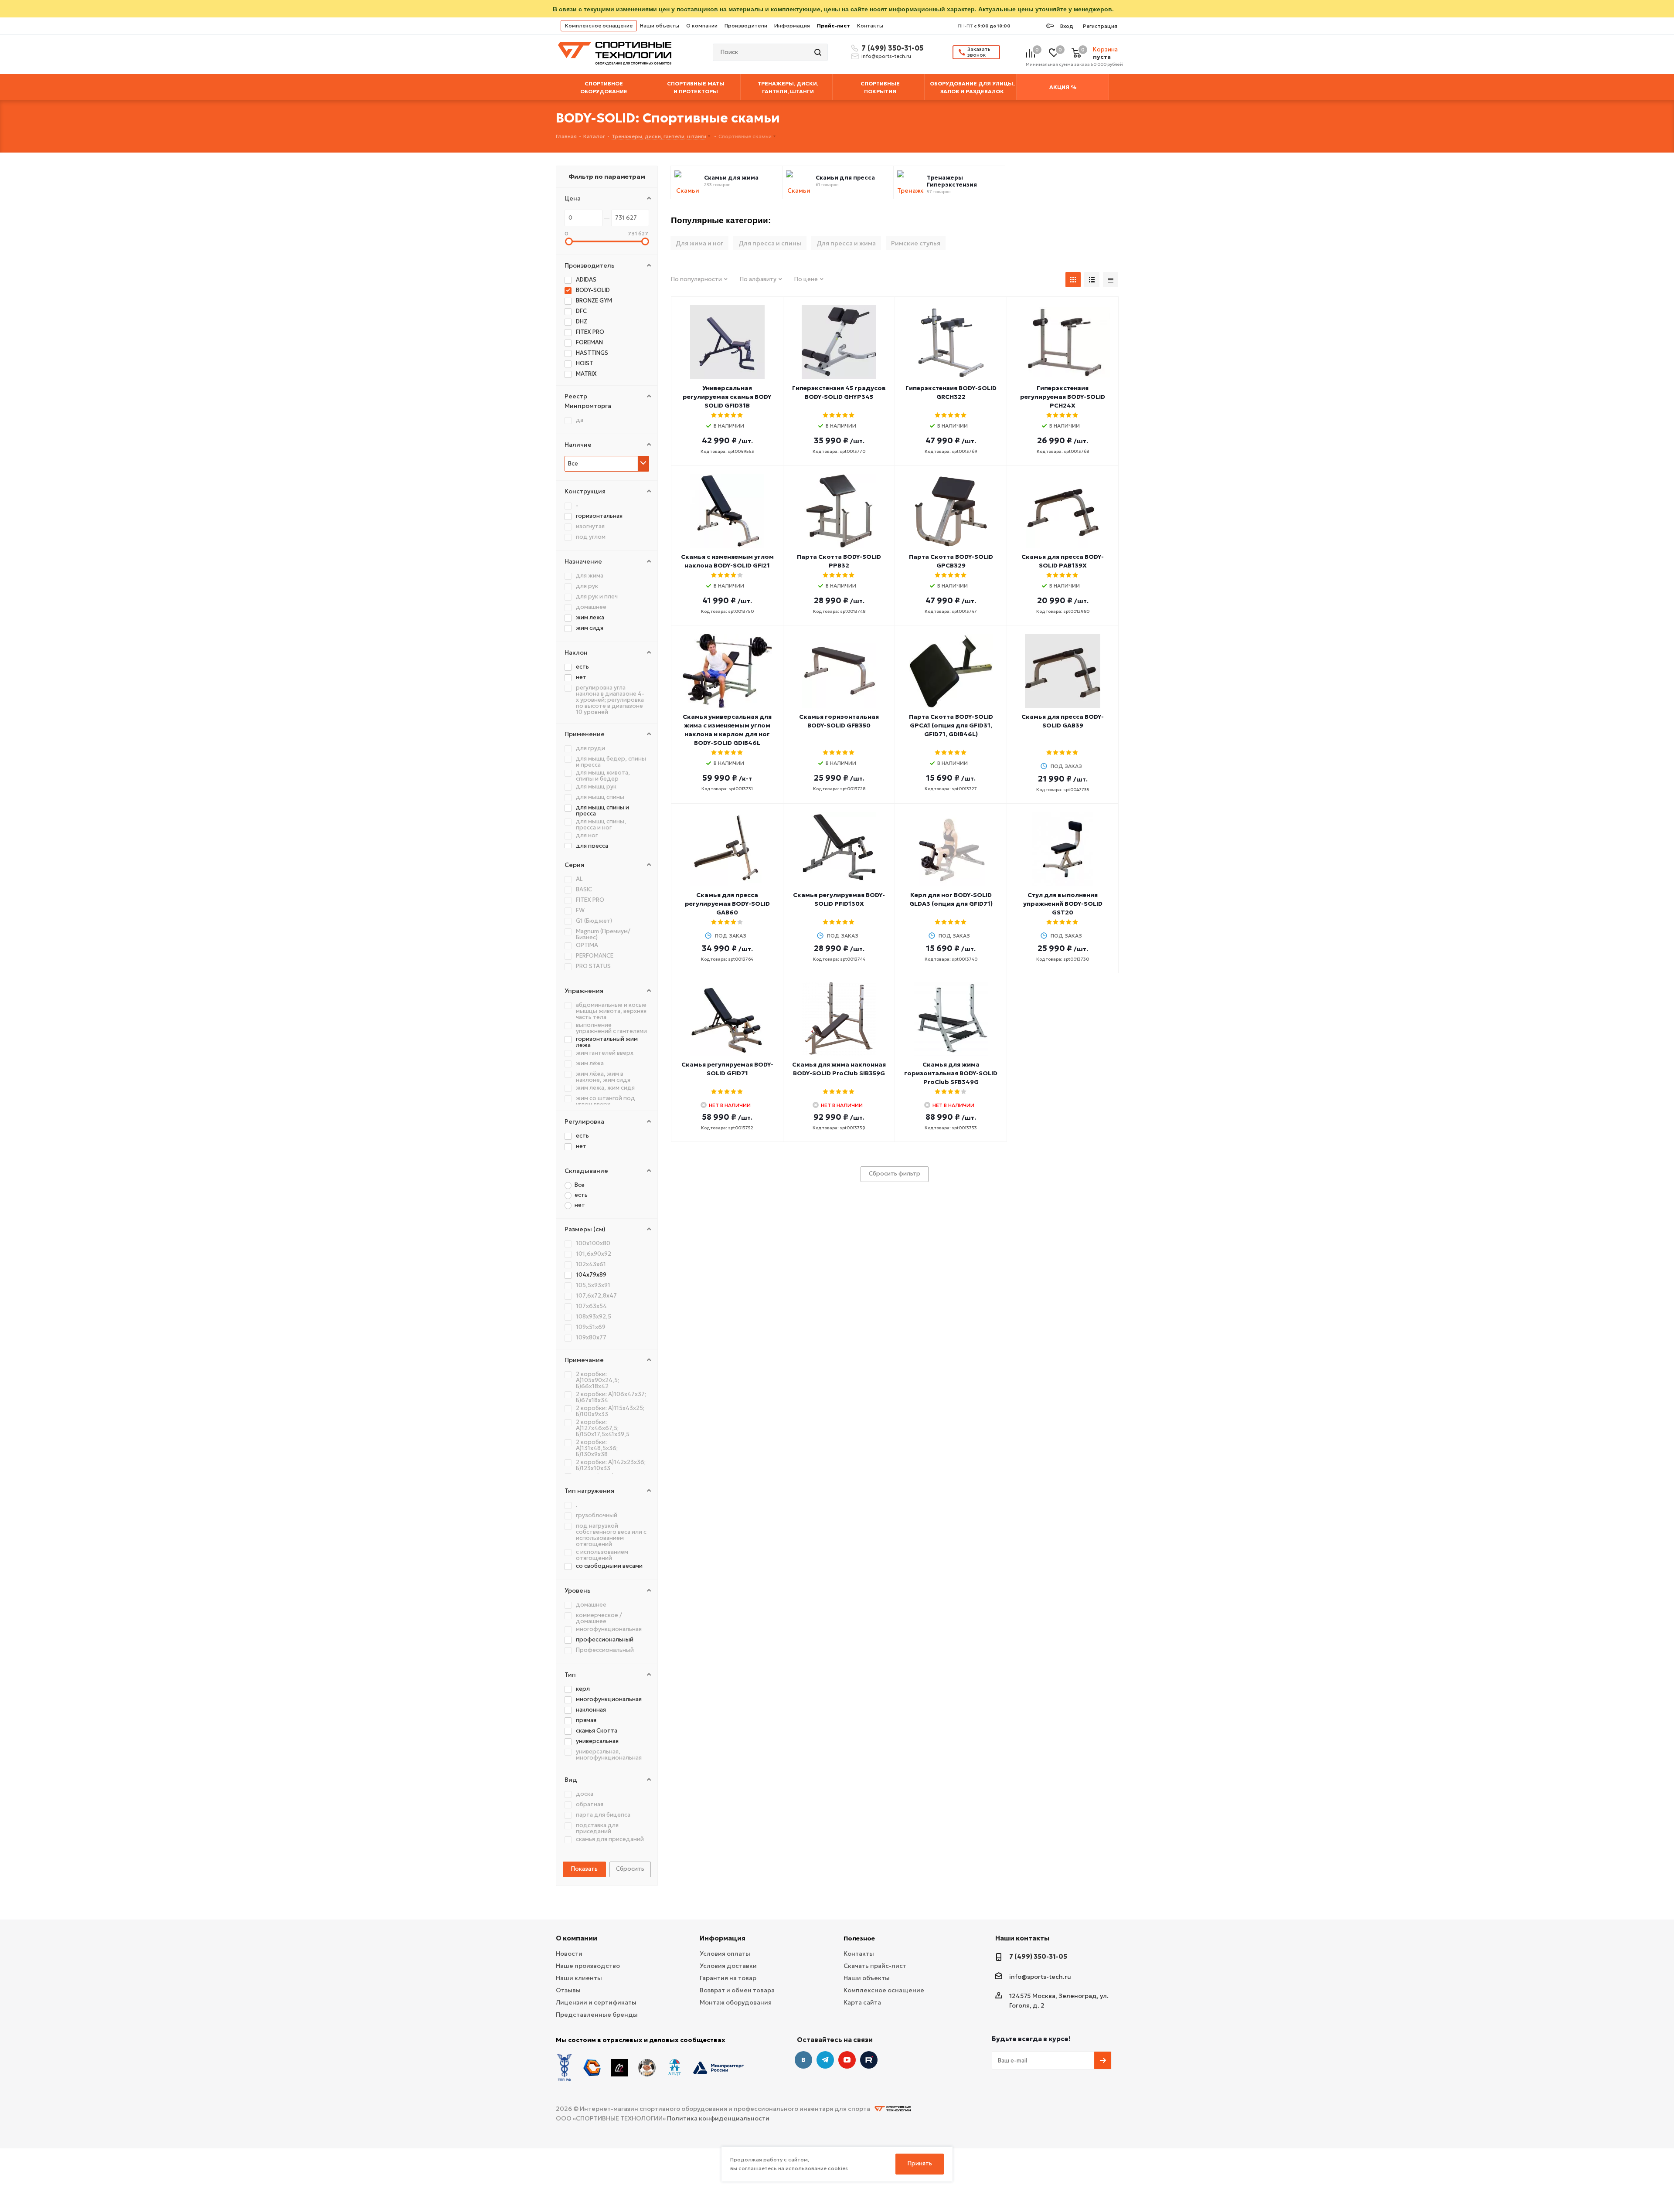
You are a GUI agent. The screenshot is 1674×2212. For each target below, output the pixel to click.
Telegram (825, 2060)
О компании (702, 25)
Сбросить (630, 1869)
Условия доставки (728, 1966)
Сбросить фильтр (895, 1174)
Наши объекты (660, 25)
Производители (746, 25)
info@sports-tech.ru (886, 56)
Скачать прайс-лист (875, 1966)
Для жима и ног (699, 243)
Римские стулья (916, 243)
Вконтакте (803, 2060)
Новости (569, 1954)
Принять (920, 2163)
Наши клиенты (579, 1978)
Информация (792, 25)
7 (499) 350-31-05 (891, 48)
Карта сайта (862, 2002)
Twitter (869, 2060)
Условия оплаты (725, 1954)
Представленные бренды (597, 2015)
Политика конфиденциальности (718, 2118)
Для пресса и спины (770, 243)
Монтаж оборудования (736, 2002)
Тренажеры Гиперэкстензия (952, 181)
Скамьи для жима (731, 178)
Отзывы (568, 1990)
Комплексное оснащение (599, 25)
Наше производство (588, 1966)
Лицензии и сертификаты (596, 2002)
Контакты (870, 25)
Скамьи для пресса (845, 178)
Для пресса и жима (846, 243)
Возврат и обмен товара (737, 1990)
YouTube (847, 2060)
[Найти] (819, 52)
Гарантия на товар (728, 1978)
